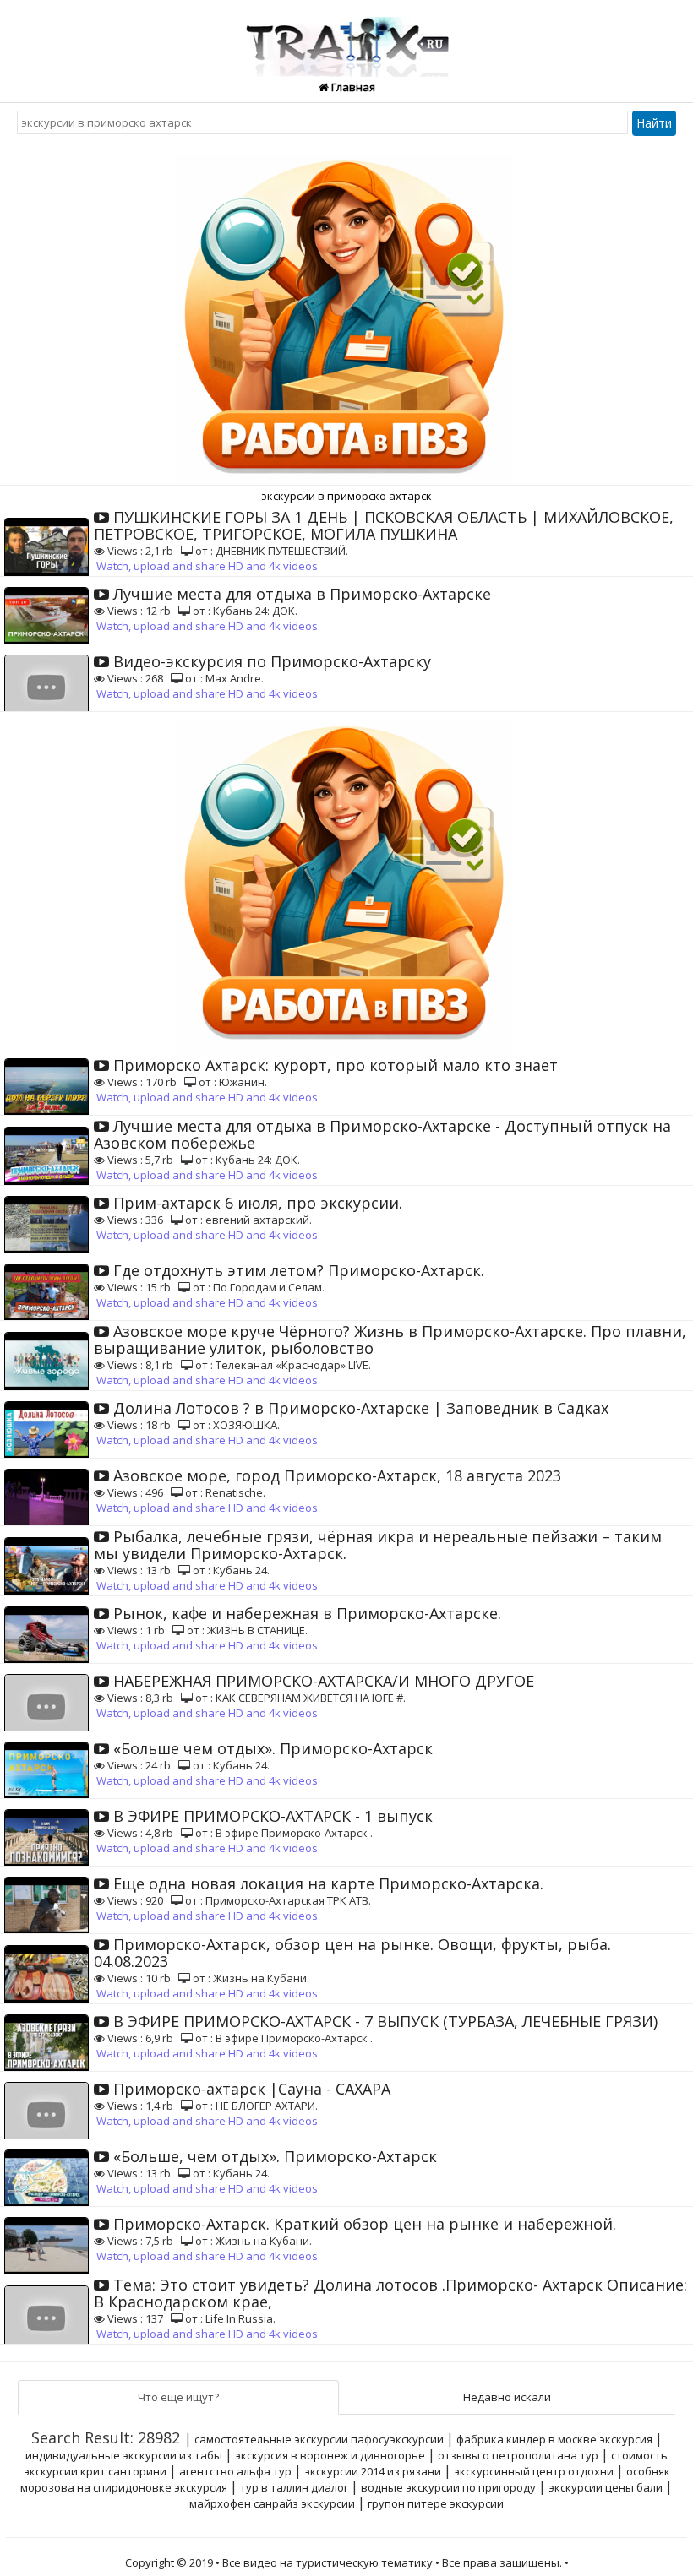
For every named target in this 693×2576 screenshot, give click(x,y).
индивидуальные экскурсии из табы (124, 2455)
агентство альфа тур (235, 2471)
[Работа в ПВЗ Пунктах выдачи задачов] (346, 313)
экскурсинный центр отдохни (534, 2471)
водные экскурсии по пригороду (448, 2487)
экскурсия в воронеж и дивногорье (330, 2455)
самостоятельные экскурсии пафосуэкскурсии (319, 2439)
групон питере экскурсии (436, 2503)
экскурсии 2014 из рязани (373, 2471)
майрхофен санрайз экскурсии (272, 2503)
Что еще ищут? (178, 2397)
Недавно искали (507, 2397)
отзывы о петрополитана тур (518, 2455)
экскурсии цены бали (606, 2487)
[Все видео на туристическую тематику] (347, 37)
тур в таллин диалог (294, 2487)
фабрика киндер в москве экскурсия (554, 2439)
